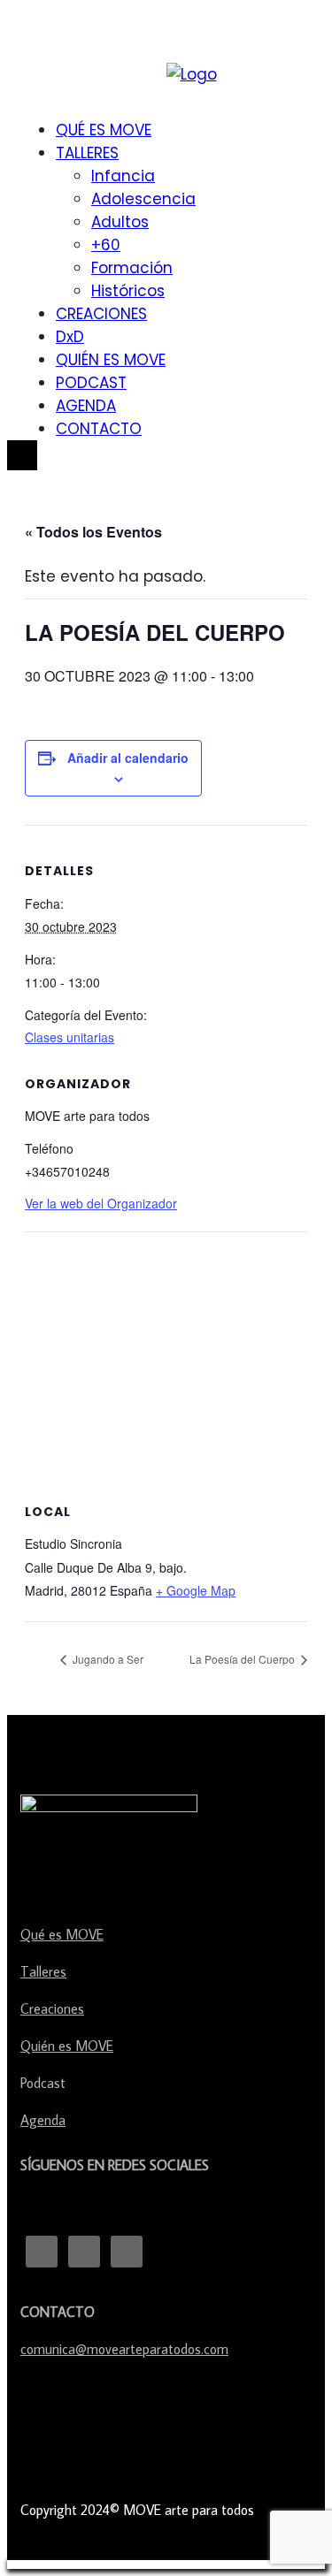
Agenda (43, 2120)
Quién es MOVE (67, 2046)
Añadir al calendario (128, 758)
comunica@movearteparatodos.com (124, 2349)
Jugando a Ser (107, 1659)
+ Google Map (196, 1590)
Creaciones (52, 2008)
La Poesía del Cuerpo (243, 1659)
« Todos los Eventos (93, 532)
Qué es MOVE (62, 1934)
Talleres (43, 1971)
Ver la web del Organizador (101, 1203)
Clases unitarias (69, 1037)
